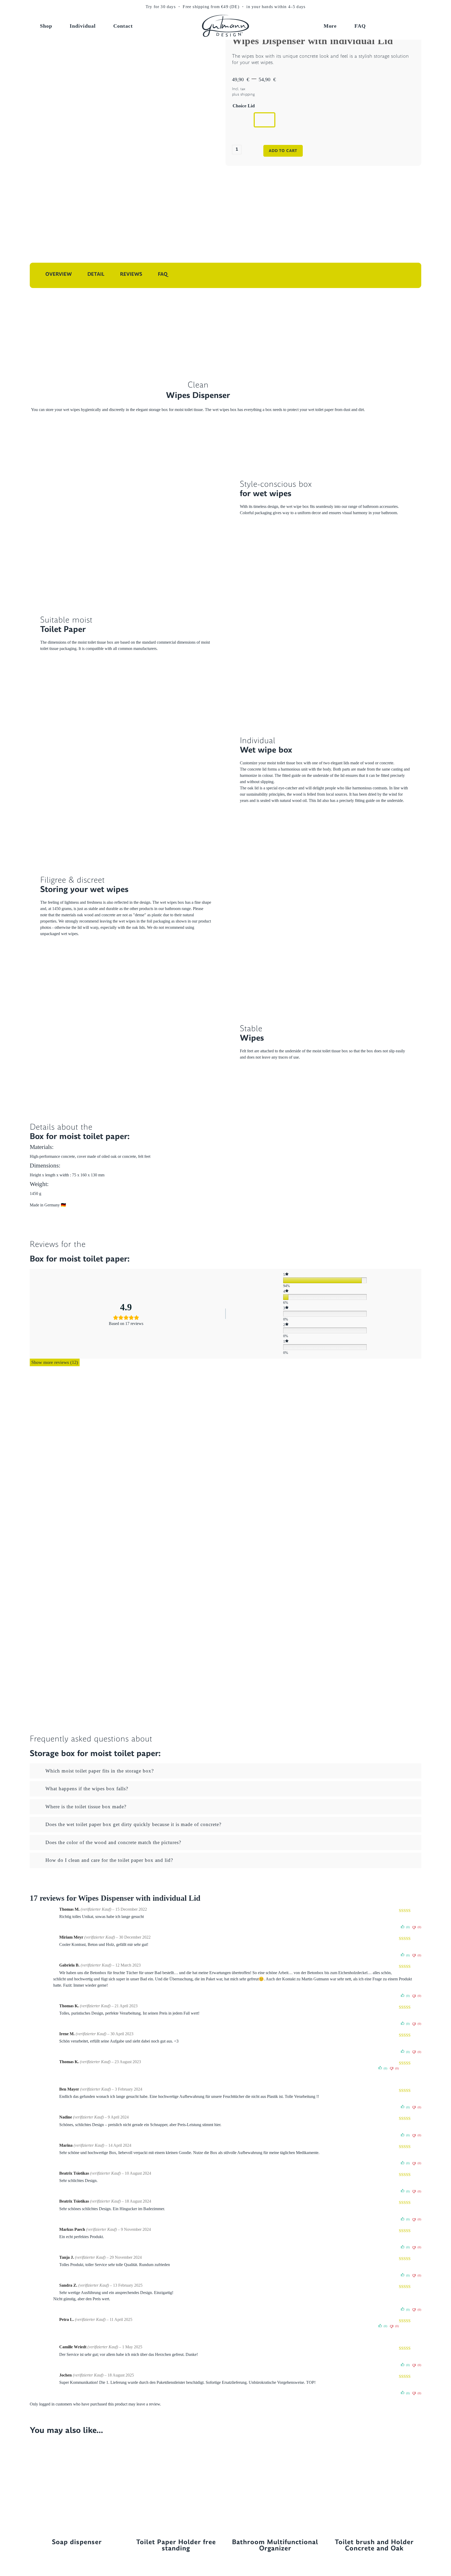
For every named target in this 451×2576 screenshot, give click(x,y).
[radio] (243, 120)
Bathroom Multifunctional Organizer (275, 2545)
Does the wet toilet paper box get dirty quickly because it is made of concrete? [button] (133, 1824)
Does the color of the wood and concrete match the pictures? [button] (113, 1842)
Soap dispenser (77, 2541)
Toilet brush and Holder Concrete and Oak (374, 2545)
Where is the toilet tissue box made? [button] (86, 1807)
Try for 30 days (161, 7)
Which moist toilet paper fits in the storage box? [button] (100, 1771)
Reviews (131, 274)
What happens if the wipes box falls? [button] (87, 1789)
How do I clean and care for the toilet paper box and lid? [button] (109, 1860)
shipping (248, 94)
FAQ (163, 274)
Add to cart (283, 151)
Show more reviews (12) (55, 1362)
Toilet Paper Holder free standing (176, 2545)
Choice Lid (244, 106)
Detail (96, 274)
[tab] (225, 1771)
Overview (59, 274)
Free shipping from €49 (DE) (211, 7)
